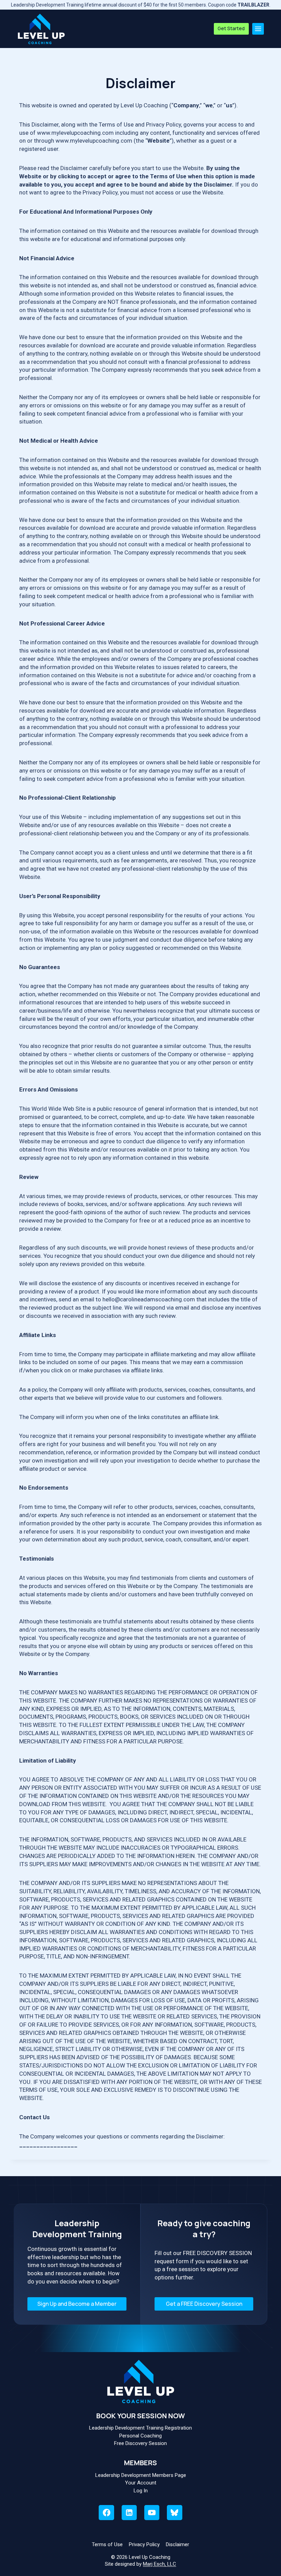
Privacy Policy (144, 2544)
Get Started (231, 28)
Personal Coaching (140, 2436)
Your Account (141, 2483)
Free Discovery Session (140, 2443)
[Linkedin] (129, 2513)
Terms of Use (107, 2544)
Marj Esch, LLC (160, 2564)
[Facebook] (106, 2513)
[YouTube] (152, 2513)
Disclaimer (178, 2544)
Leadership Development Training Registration (140, 2428)
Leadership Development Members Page (141, 2475)
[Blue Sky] (174, 2513)
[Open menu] (258, 29)
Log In (141, 2491)
